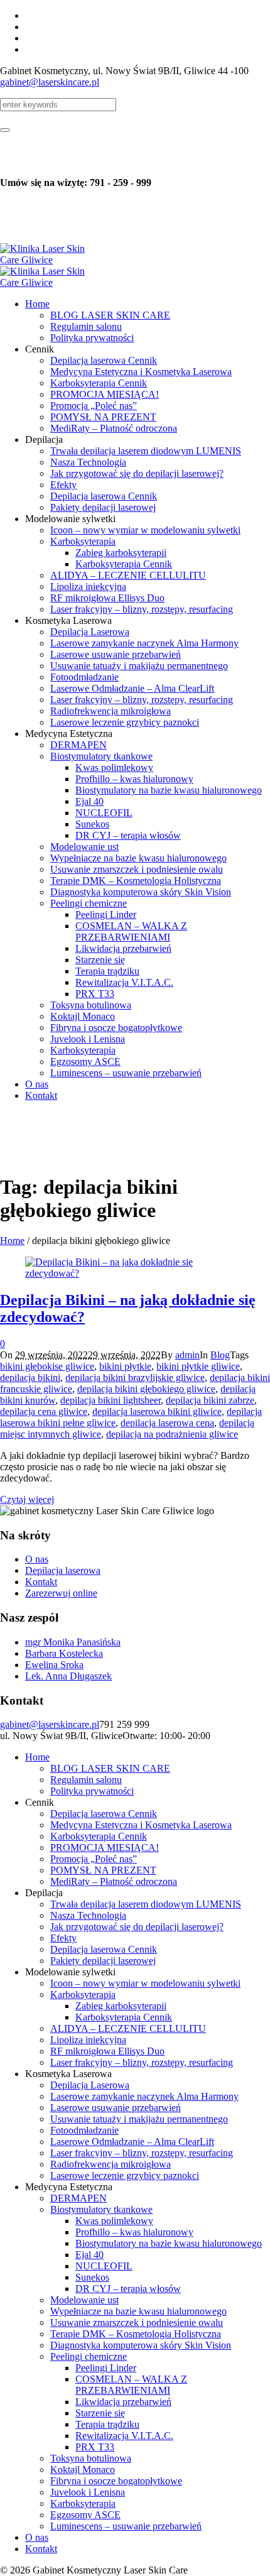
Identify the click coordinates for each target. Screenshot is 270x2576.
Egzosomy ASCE (85, 2515)
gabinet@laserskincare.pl (50, 82)
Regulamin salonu (86, 1780)
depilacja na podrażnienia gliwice (172, 1434)
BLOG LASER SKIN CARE (110, 1768)
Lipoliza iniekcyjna (88, 2040)
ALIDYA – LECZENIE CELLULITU (128, 2028)
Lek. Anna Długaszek (68, 1676)
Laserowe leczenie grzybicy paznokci (125, 2175)
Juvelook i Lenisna (88, 2492)
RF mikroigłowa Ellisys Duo (107, 2051)
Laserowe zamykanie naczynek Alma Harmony (144, 2096)
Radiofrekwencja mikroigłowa (111, 2164)
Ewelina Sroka (54, 1665)
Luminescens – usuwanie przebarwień (126, 2526)
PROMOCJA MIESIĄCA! (105, 1847)
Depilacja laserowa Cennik (104, 1814)
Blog (220, 1355)
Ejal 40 (89, 2255)
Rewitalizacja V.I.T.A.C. (124, 2436)
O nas (37, 1559)
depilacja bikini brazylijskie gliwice (135, 1378)
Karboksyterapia (83, 1995)
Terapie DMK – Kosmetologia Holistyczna (136, 2334)
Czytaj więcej (27, 1499)
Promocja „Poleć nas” (94, 1859)
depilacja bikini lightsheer (111, 1400)
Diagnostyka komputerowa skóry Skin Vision (141, 2345)
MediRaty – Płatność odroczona (114, 1881)
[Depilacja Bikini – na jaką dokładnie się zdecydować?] (135, 1273)
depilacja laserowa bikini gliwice (157, 1411)
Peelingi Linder (106, 2368)
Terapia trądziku (107, 2424)
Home (12, 1241)
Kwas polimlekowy (114, 2221)
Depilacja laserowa (63, 1570)
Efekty (63, 1938)
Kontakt (41, 1582)
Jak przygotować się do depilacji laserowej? (137, 1927)
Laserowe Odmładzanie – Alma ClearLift (132, 2142)
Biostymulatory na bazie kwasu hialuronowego (169, 2243)
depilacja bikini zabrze (210, 1400)
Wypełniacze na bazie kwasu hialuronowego (138, 2311)
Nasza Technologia (88, 1915)
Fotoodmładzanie (84, 2130)
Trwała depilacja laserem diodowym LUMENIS (146, 1904)
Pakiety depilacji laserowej (103, 1961)
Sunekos (92, 2277)
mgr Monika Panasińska (73, 1642)
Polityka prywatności (92, 1791)
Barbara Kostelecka (64, 1653)
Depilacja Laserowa (90, 2085)
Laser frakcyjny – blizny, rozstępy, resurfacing (142, 2062)
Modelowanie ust (84, 2300)
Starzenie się (100, 2413)
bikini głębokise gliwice (47, 1366)
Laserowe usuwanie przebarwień (116, 2108)
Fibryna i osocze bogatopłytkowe (116, 2481)
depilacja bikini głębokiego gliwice (146, 1389)
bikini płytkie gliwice (198, 1366)
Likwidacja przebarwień (123, 2402)
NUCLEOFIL (104, 2266)
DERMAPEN (78, 2198)
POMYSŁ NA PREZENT (103, 1870)
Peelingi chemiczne (89, 2356)
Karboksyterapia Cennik (99, 1836)
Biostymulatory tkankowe (101, 2209)
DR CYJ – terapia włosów (128, 2289)
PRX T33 (95, 2447)
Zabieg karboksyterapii (121, 2006)
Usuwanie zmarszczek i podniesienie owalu (137, 2322)
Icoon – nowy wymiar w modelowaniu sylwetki (145, 1983)
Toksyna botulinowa (91, 2458)
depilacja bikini (30, 1378)
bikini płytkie (125, 1366)
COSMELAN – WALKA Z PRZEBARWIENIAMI (131, 2385)
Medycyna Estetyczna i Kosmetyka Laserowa (141, 1825)
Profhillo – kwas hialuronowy (134, 2232)
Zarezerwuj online (61, 1593)
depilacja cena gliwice (44, 1411)
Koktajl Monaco (83, 2470)
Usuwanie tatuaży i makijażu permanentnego (139, 2119)
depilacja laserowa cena (167, 1423)
